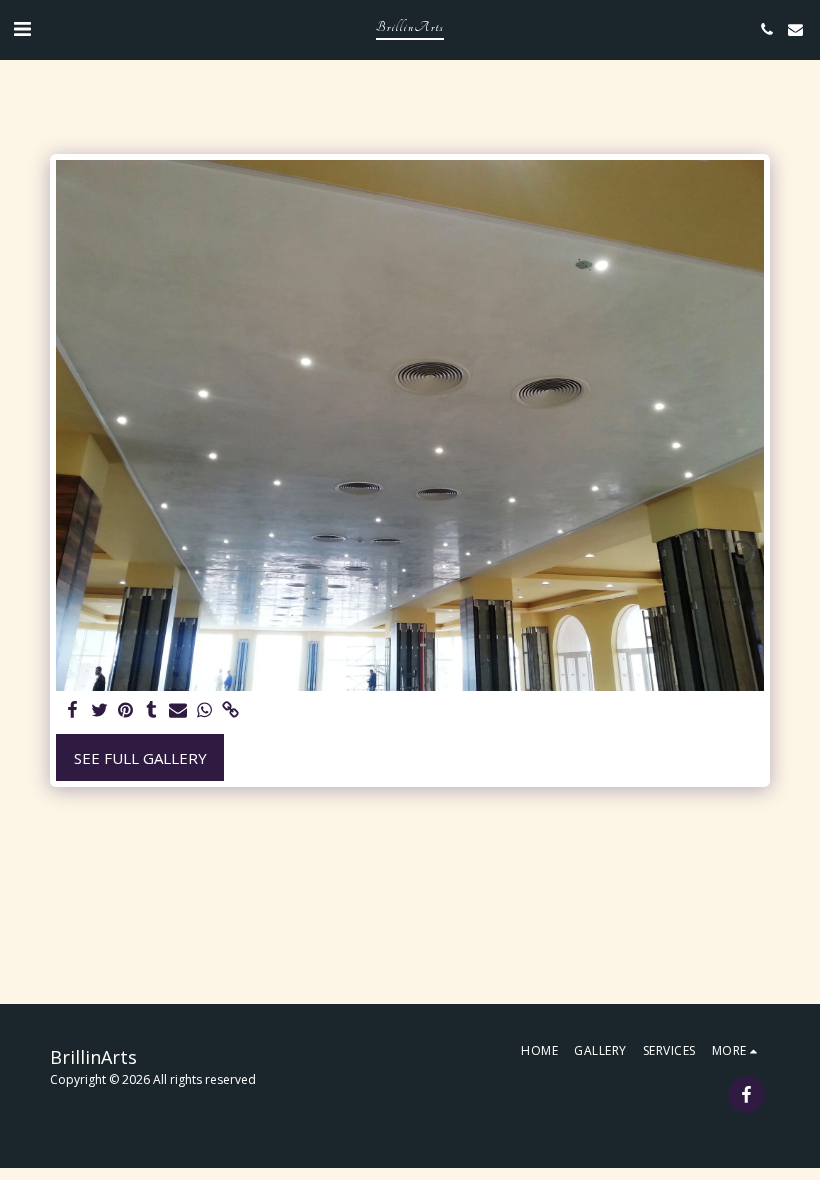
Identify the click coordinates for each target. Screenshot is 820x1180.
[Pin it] (125, 710)
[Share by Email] (178, 710)
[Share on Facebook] (73, 710)
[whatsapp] (204, 710)
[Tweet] (99, 710)
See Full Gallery (140, 758)
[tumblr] (151, 710)
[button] (22, 28)
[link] (230, 710)
